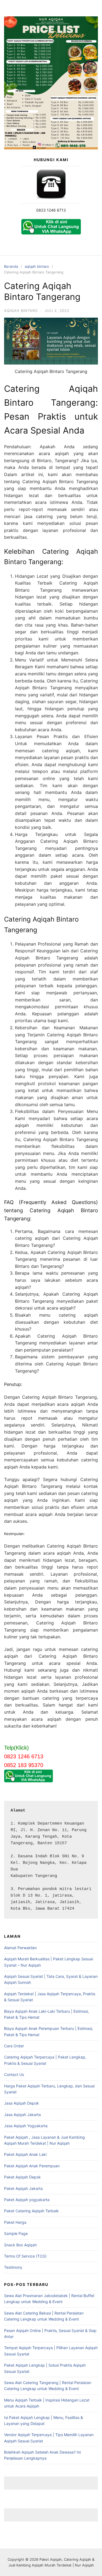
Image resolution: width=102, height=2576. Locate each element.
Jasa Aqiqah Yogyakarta (26, 2126)
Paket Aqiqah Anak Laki (25, 2154)
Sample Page (16, 2233)
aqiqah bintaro (37, 266)
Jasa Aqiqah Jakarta (22, 2115)
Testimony (13, 2267)
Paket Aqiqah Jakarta (23, 2188)
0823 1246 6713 (51, 210)
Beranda (11, 266)
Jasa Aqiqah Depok (21, 2103)
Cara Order (14, 2046)
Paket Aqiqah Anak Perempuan (32, 2166)
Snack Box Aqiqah (20, 2245)
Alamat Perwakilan (20, 1948)
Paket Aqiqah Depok (22, 2177)
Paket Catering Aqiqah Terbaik (31, 2211)
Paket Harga (15, 2222)
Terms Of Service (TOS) (25, 2256)
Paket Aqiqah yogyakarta (27, 2200)
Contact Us (14, 2074)
